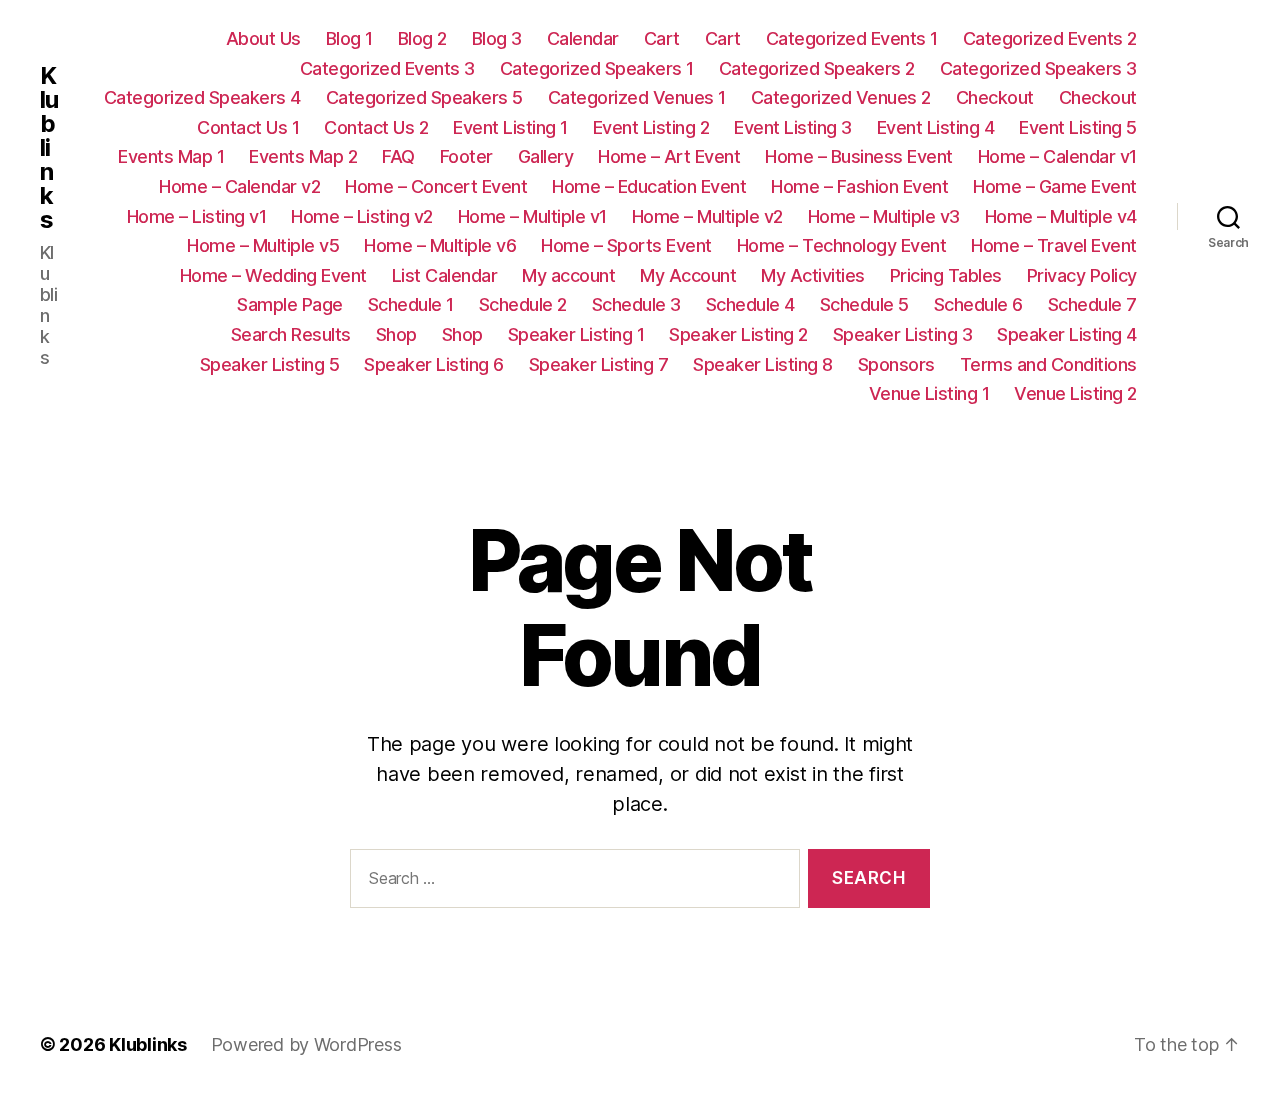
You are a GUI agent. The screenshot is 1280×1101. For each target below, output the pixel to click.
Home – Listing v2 (362, 216)
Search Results (291, 334)
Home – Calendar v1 (1057, 156)
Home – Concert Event (436, 186)
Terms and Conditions (1048, 364)
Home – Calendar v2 (239, 186)
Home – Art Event (669, 156)
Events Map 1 (171, 156)
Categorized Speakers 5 (424, 97)
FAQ (398, 156)
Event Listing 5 (1078, 127)
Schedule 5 (864, 304)
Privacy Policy (1082, 275)
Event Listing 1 (510, 127)
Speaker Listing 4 (1067, 334)
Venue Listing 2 (1075, 393)
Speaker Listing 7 (599, 364)
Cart (662, 38)
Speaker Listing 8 (763, 364)
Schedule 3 (636, 304)
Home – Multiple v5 (263, 245)
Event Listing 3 (793, 127)
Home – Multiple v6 (440, 245)
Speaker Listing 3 (903, 334)
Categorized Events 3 (387, 68)
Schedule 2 (523, 304)
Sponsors (896, 364)
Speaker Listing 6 (434, 364)
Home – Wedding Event (273, 275)
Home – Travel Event (1054, 245)
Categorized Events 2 (1050, 38)
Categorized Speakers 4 (202, 97)
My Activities (813, 275)
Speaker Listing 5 (270, 364)
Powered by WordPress (306, 1044)
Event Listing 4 (936, 127)
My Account (688, 275)
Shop (396, 334)
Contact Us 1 (248, 127)
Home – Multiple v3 (884, 216)
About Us (263, 38)
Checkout (995, 97)
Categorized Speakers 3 (1038, 68)
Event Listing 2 (651, 127)
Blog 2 (422, 38)
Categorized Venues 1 (637, 97)
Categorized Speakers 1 (597, 68)
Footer (466, 156)
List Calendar (445, 275)
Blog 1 (349, 38)
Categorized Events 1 (852, 38)
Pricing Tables (946, 275)
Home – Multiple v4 (1061, 216)
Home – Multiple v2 (707, 216)
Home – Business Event (859, 156)
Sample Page (290, 304)
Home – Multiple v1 (532, 216)
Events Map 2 (303, 156)
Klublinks (49, 148)
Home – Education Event (649, 186)
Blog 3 (497, 38)
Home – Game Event (1055, 186)
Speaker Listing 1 (576, 334)
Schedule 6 (978, 304)
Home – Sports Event (626, 245)
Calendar (583, 38)
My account (568, 275)
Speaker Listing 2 (738, 334)
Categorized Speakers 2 (817, 68)
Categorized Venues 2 (841, 97)
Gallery (546, 156)
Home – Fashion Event (859, 186)
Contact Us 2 (376, 127)
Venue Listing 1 (929, 393)
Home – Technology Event (842, 245)
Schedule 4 (750, 304)
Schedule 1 (411, 304)
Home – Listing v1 (197, 216)
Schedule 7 (1092, 304)
